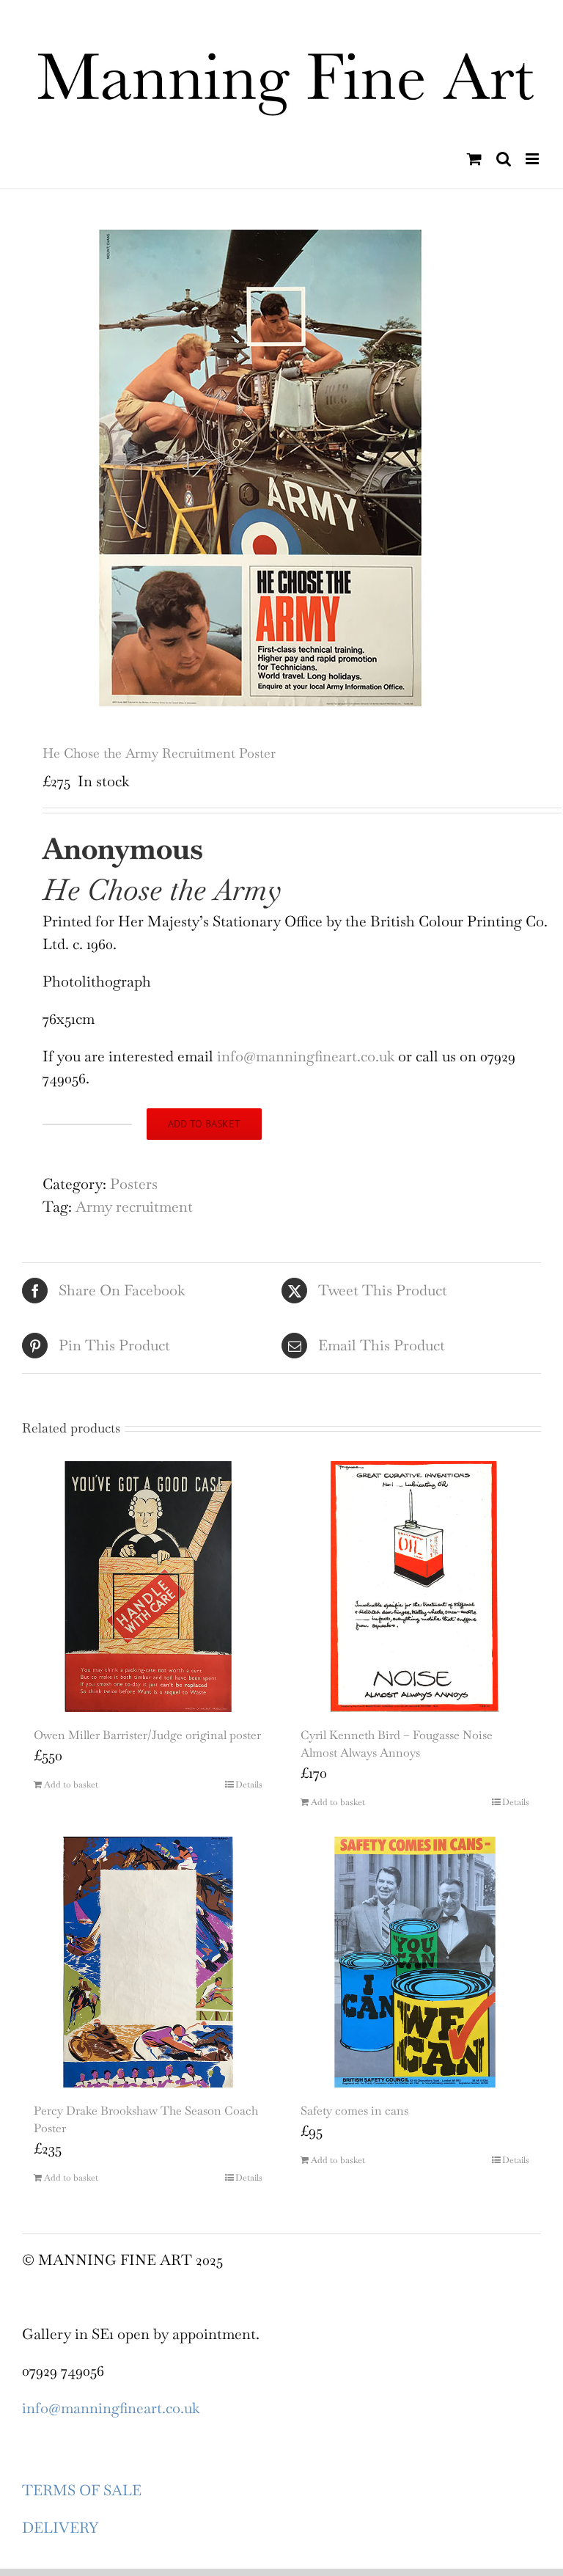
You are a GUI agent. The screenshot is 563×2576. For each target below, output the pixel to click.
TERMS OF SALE (82, 2490)
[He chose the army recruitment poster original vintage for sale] (281, 468)
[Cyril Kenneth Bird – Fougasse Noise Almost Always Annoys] (415, 1587)
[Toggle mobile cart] (474, 159)
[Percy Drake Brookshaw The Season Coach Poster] (148, 1962)
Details (249, 1785)
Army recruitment (134, 1207)
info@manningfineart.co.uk (308, 1056)
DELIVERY (60, 2528)
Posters (134, 1184)
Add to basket (204, 1124)
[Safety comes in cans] (415, 1962)
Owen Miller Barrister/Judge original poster (147, 1735)
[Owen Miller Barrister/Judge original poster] (148, 1587)
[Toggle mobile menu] (533, 159)
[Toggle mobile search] (504, 159)
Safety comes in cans (354, 2111)
